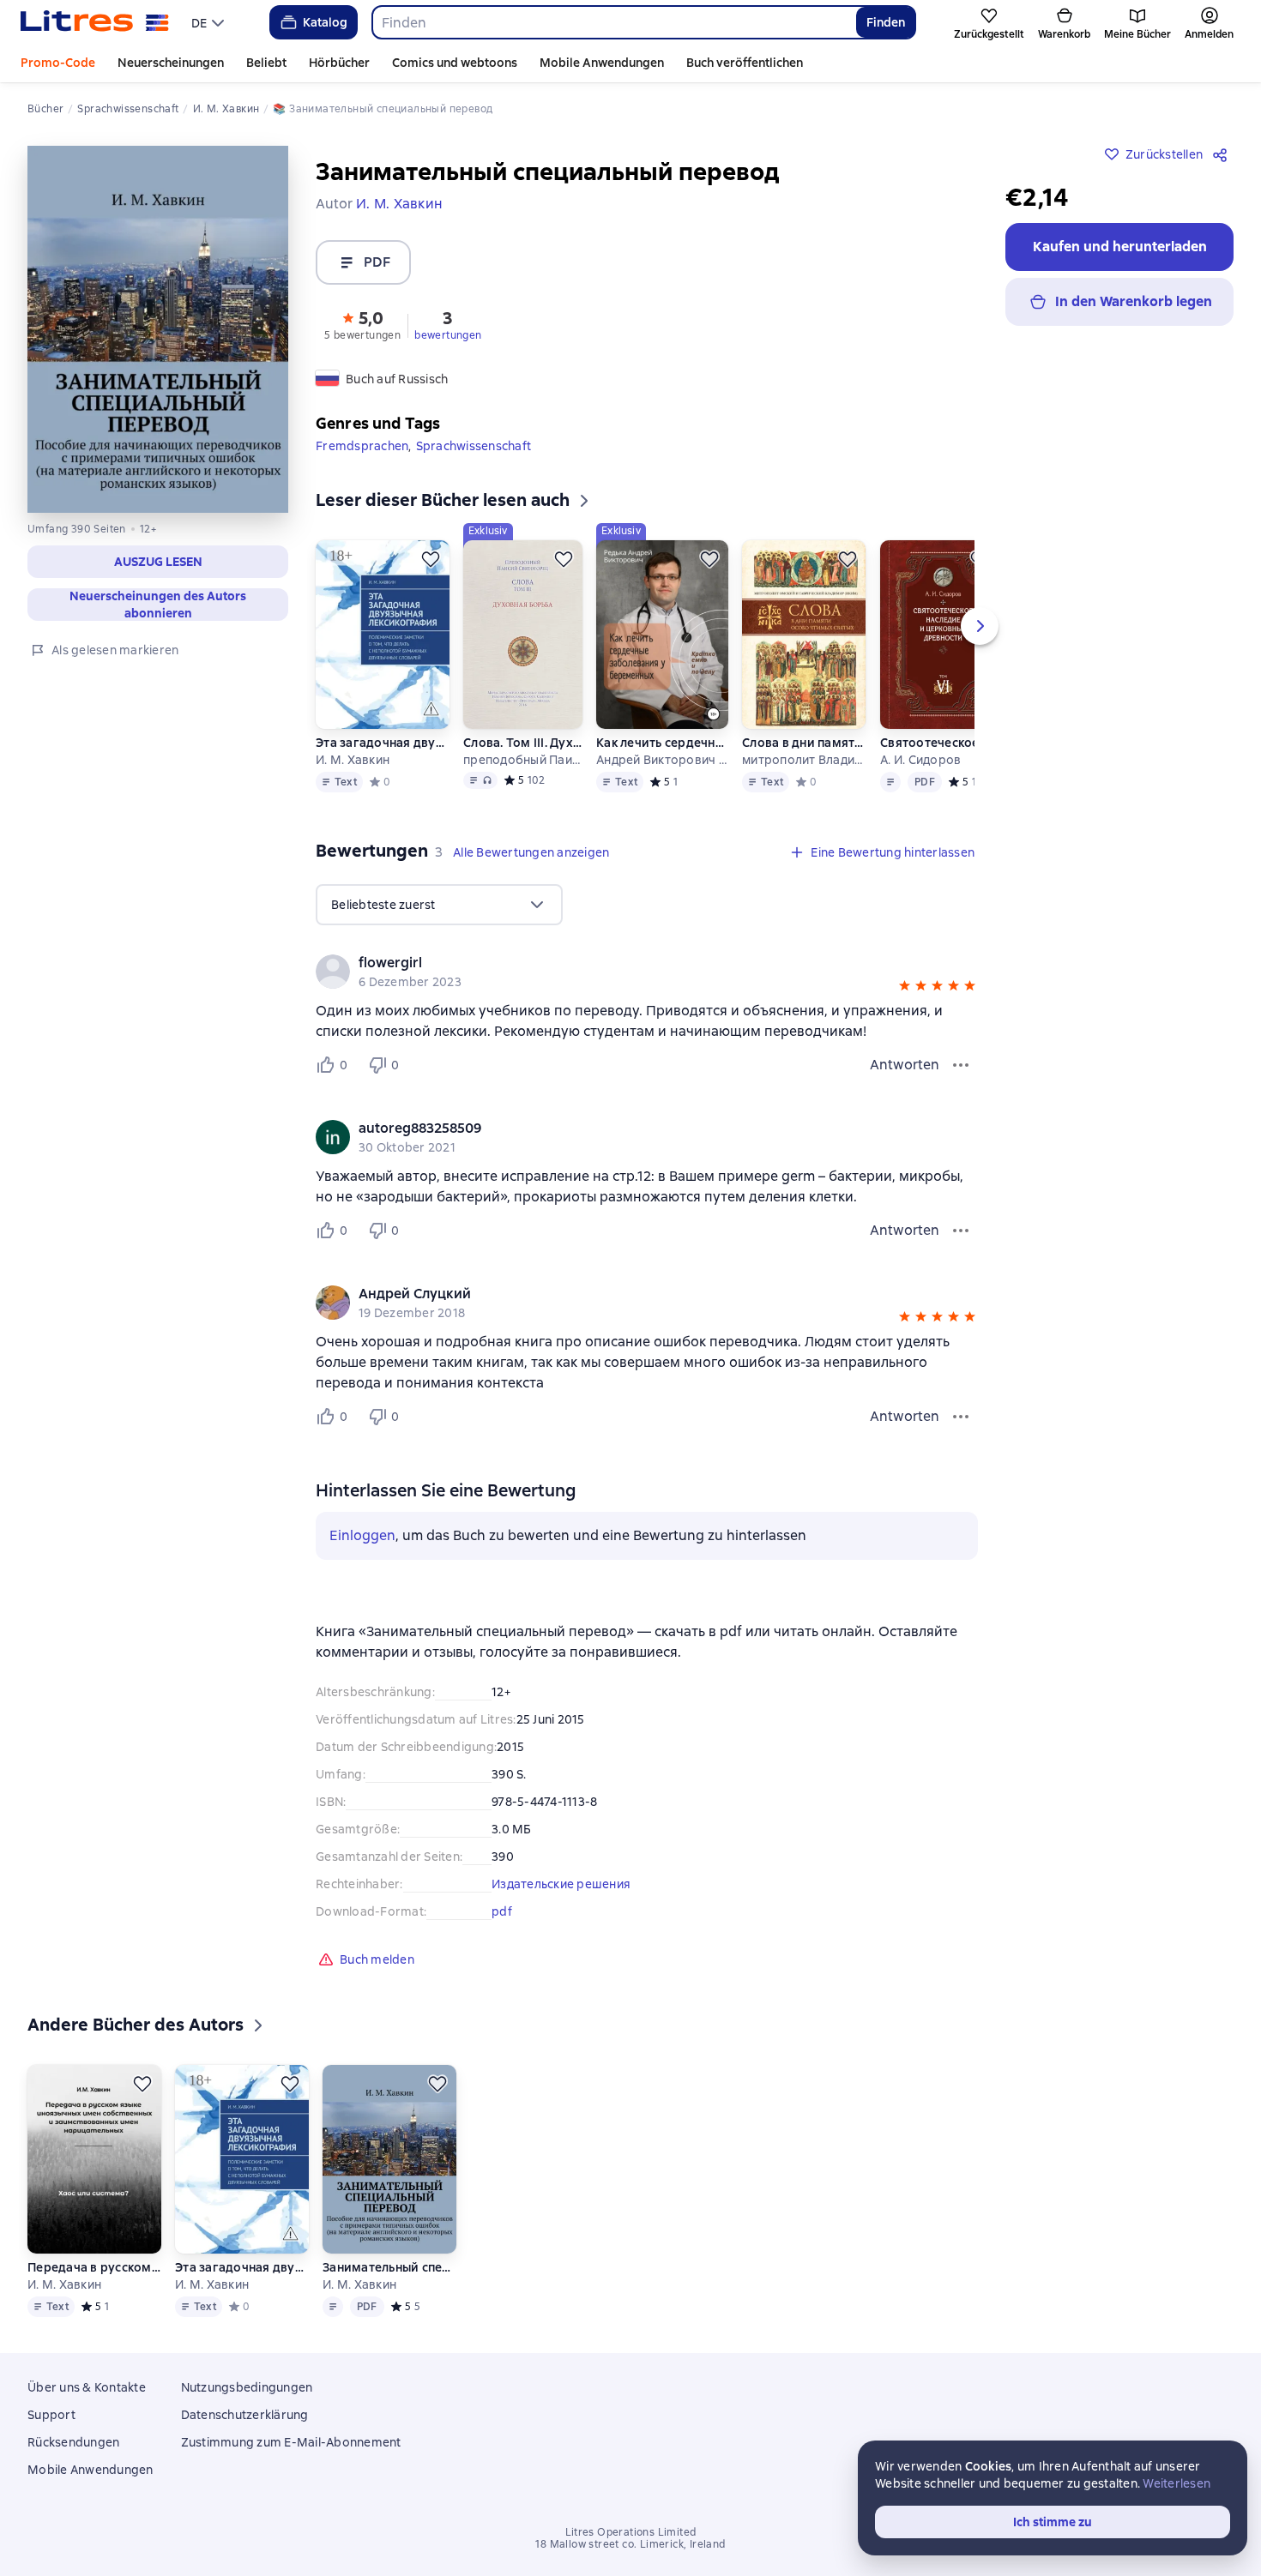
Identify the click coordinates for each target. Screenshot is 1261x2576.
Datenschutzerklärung (245, 2415)
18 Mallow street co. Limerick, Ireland (630, 2544)
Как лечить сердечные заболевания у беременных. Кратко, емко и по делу (662, 743)
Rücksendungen (73, 2442)
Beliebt (266, 63)
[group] (647, 972)
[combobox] (614, 22)
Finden (886, 22)
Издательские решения (561, 1884)
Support (51, 2415)
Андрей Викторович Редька (662, 760)
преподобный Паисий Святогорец (522, 760)
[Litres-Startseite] (95, 22)
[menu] (210, 22)
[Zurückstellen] (431, 559)
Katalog (325, 22)
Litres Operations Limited (631, 2532)
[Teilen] (1223, 154)
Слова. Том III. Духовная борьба (522, 743)
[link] (622, 963)
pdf (502, 1911)
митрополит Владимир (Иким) (804, 760)
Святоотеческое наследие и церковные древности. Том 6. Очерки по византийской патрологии (939, 743)
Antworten (905, 1065)
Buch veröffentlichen (745, 63)
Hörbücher (339, 63)
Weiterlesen (1177, 2483)
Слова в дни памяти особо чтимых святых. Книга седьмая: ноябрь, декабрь (804, 743)
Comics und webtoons (455, 63)
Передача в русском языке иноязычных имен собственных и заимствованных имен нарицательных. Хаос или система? (94, 2267)
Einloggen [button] (362, 1535)
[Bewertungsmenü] (961, 1065)
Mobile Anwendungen (602, 63)
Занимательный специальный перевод (389, 2267)
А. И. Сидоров (920, 760)
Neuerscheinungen (171, 63)
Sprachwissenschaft (474, 446)
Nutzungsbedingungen (247, 2387)
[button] (362, 324)
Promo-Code (58, 63)
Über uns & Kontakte (87, 2387)
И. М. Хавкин (353, 760)
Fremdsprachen (362, 446)
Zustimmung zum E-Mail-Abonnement (291, 2442)
